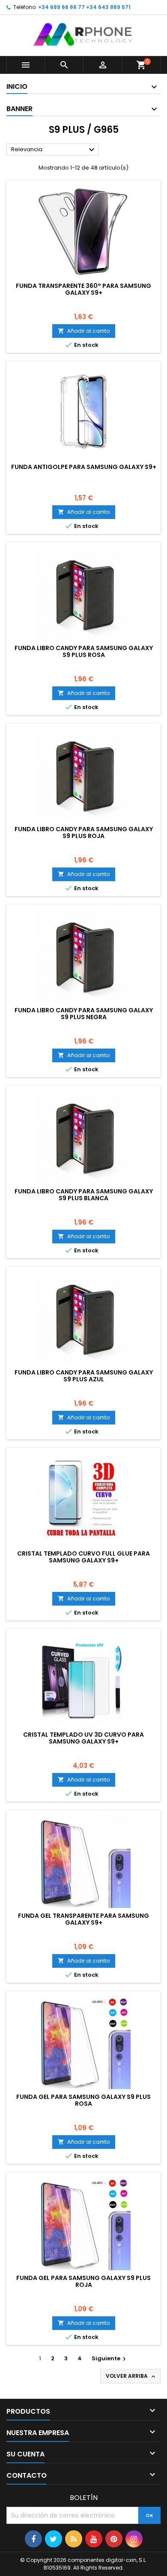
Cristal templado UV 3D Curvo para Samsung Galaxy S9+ (83, 1738)
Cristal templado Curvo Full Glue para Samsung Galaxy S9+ (83, 1557)
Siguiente (110, 2358)
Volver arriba (131, 2376)
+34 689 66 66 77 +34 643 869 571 (84, 7)
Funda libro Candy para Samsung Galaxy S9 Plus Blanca (84, 1195)
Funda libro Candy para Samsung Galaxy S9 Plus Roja (84, 832)
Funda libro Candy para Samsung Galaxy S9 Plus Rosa (84, 651)
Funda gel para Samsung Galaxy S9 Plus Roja (83, 2281)
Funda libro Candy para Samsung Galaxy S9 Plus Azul (84, 1376)
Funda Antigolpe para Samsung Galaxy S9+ (84, 467)
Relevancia (54, 150)
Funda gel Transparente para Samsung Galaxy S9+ (83, 1919)
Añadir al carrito (84, 331)
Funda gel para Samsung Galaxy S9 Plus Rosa (83, 2100)
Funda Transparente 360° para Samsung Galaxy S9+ (83, 289)
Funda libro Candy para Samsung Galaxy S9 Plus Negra (84, 1014)
